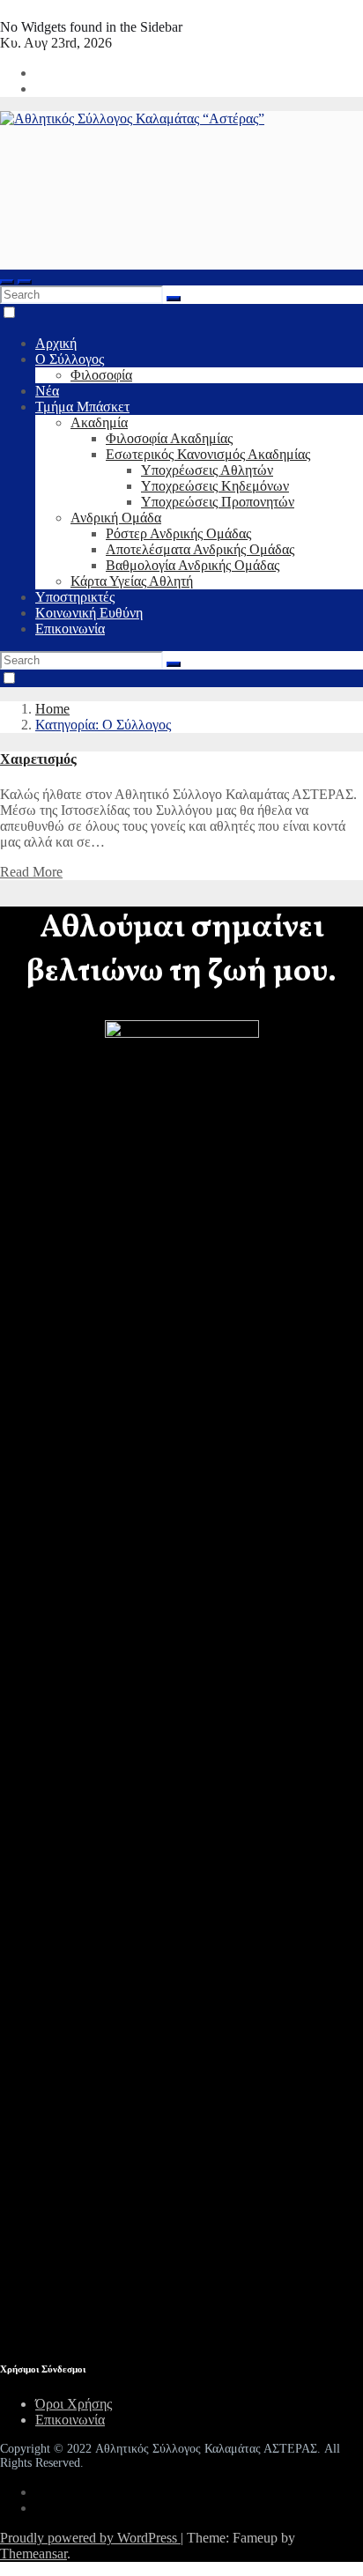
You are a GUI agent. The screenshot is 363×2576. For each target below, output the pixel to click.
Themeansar (33, 2554)
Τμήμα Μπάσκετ (82, 407)
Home (52, 709)
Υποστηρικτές (75, 597)
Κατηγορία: (103, 725)
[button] (7, 282)
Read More (31, 872)
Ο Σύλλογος (70, 359)
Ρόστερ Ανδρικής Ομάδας (178, 533)
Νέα (47, 391)
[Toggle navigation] (25, 282)
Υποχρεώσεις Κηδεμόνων (215, 486)
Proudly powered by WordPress (90, 2538)
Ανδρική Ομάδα (116, 518)
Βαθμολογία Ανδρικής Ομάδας (193, 565)
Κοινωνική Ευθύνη (89, 613)
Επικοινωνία (70, 629)
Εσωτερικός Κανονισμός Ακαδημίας (208, 454)
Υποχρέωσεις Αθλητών (207, 470)
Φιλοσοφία (101, 375)
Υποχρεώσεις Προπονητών (218, 502)
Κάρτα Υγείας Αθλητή (132, 581)
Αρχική (56, 343)
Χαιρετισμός (38, 759)
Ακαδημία (99, 422)
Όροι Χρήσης (74, 2404)
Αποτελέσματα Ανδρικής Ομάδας (200, 549)
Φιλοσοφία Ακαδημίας (169, 438)
